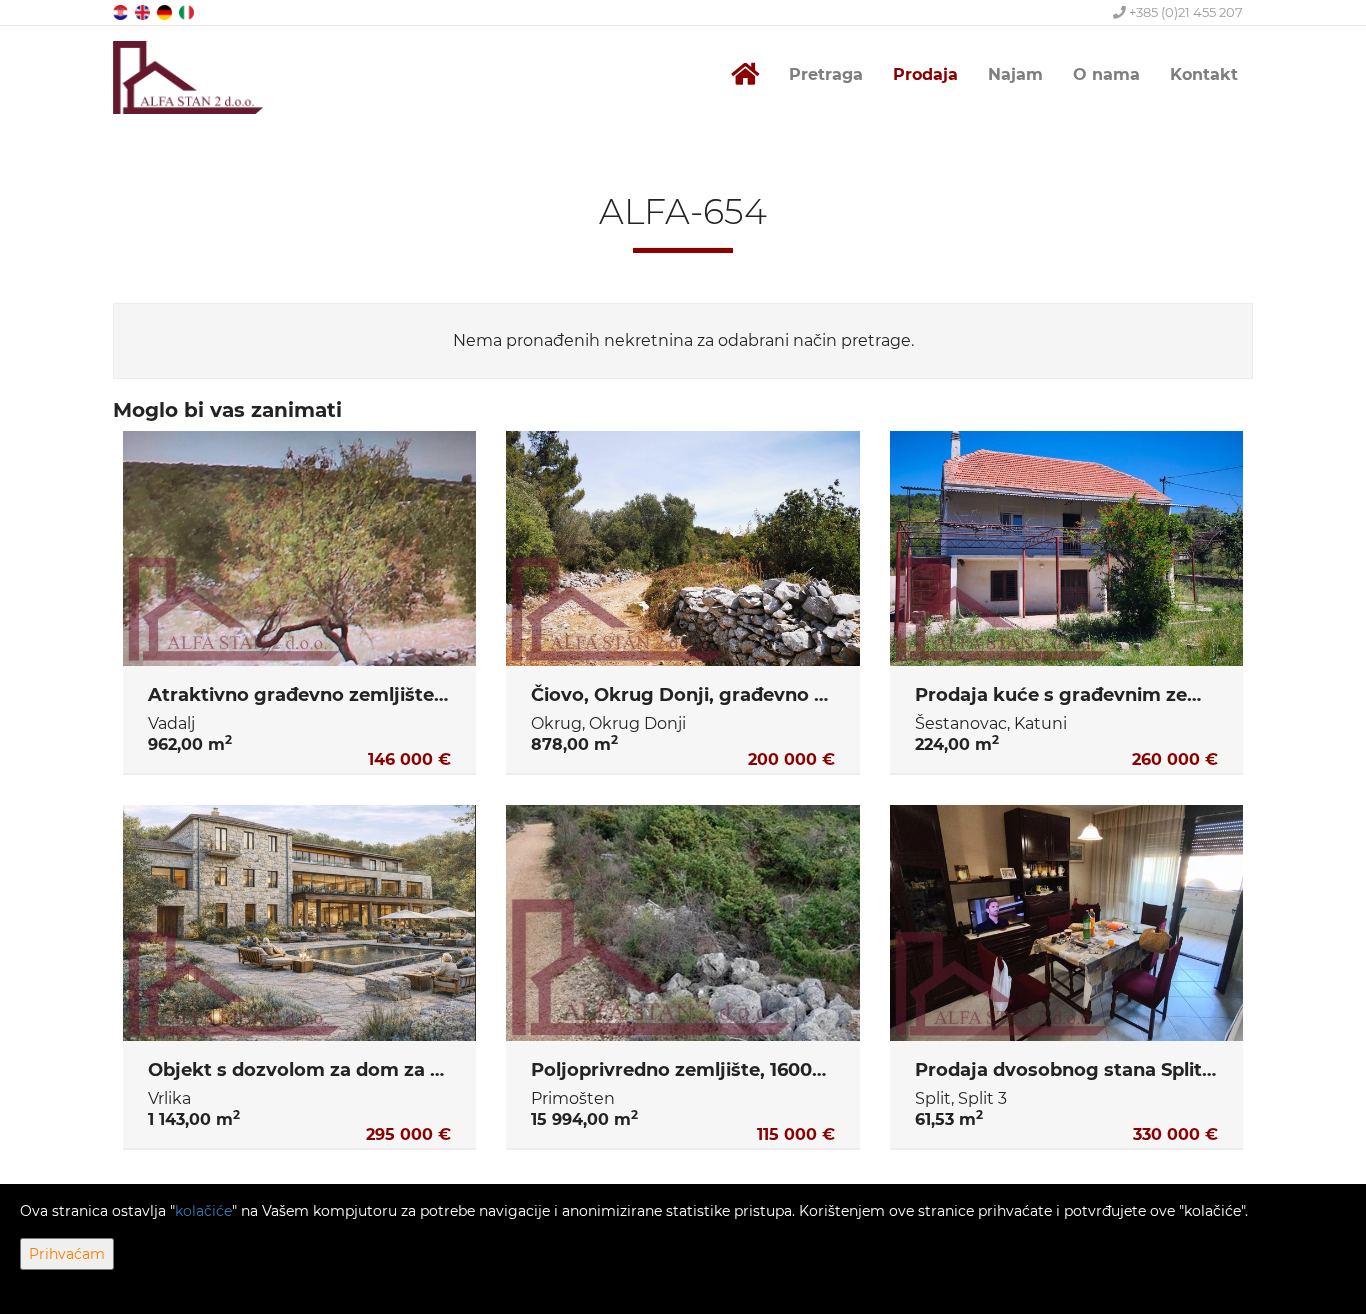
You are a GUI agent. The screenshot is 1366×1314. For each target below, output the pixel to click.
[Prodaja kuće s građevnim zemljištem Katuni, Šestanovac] (1066, 549)
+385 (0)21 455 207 (1184, 12)
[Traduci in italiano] (188, 11)
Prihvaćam (67, 1254)
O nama (1106, 74)
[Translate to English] (144, 11)
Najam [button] (1015, 74)
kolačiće (203, 1211)
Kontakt (1204, 74)
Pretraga (826, 74)
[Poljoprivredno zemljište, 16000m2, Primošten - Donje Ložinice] (682, 923)
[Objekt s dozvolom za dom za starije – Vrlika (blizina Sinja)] (299, 923)
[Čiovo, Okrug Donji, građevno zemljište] (682, 549)
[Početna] (745, 74)
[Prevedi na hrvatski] (122, 11)
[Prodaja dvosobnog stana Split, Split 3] (1066, 923)
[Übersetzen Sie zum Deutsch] (166, 11)
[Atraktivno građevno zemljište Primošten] (299, 549)
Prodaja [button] (925, 74)
